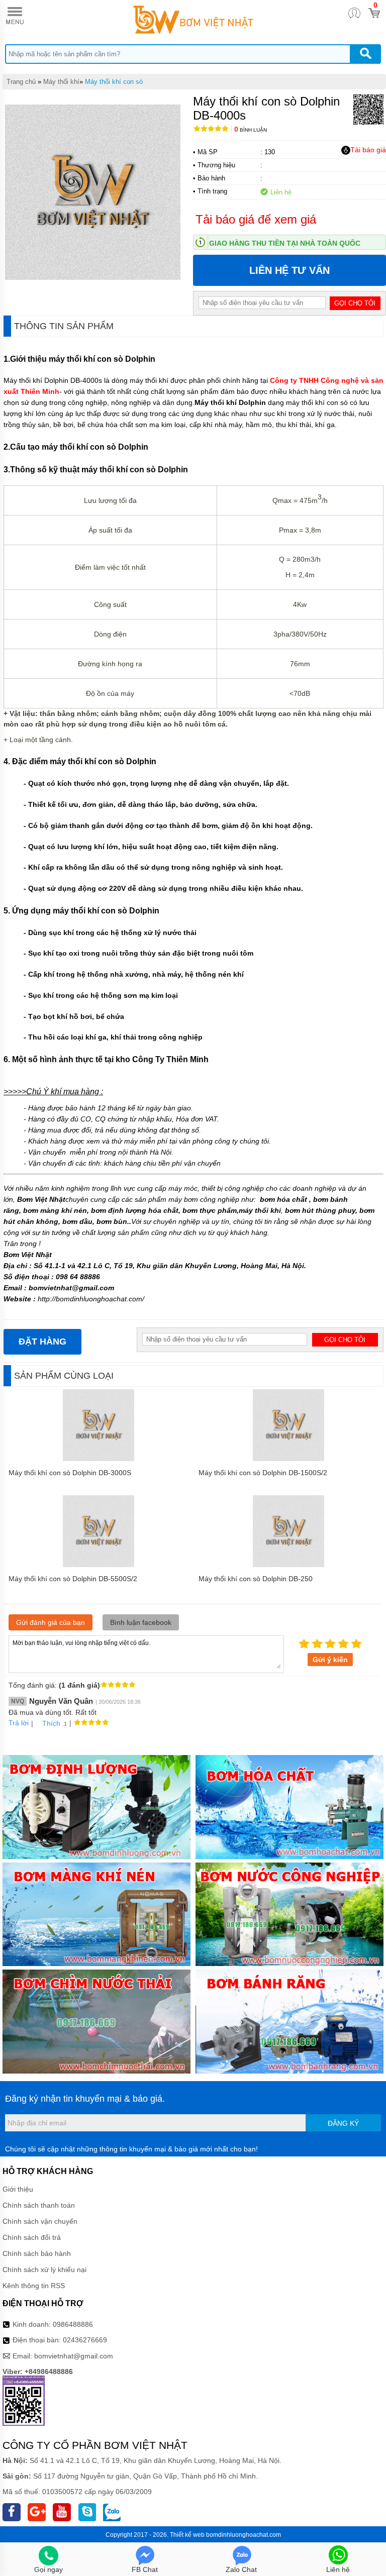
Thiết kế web (187, 2535)
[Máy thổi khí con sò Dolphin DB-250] (289, 1565)
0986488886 (73, 2324)
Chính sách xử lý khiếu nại (44, 2270)
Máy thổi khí (61, 82)
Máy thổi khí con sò (114, 82)
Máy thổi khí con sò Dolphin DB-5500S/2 (73, 1579)
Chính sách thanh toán (39, 2205)
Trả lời (19, 1723)
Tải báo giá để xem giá (256, 219)
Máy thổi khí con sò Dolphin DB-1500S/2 (263, 1473)
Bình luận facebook (141, 1622)
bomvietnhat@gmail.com (74, 2356)
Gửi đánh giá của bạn (51, 1622)
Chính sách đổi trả (32, 2237)
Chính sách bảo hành (37, 2253)
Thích (51, 1723)
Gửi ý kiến (330, 1660)
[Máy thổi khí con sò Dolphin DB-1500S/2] (289, 1459)
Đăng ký (343, 2123)
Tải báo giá (368, 150)
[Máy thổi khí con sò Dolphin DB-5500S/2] (99, 1565)
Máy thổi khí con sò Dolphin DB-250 (256, 1579)
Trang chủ (21, 82)
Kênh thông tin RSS (34, 2286)
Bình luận (251, 130)
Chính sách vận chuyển (40, 2221)
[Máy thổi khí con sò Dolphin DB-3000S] (99, 1459)
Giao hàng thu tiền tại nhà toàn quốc (285, 243)
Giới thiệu (18, 2189)
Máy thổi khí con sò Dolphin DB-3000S (70, 1473)
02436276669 (85, 2340)
